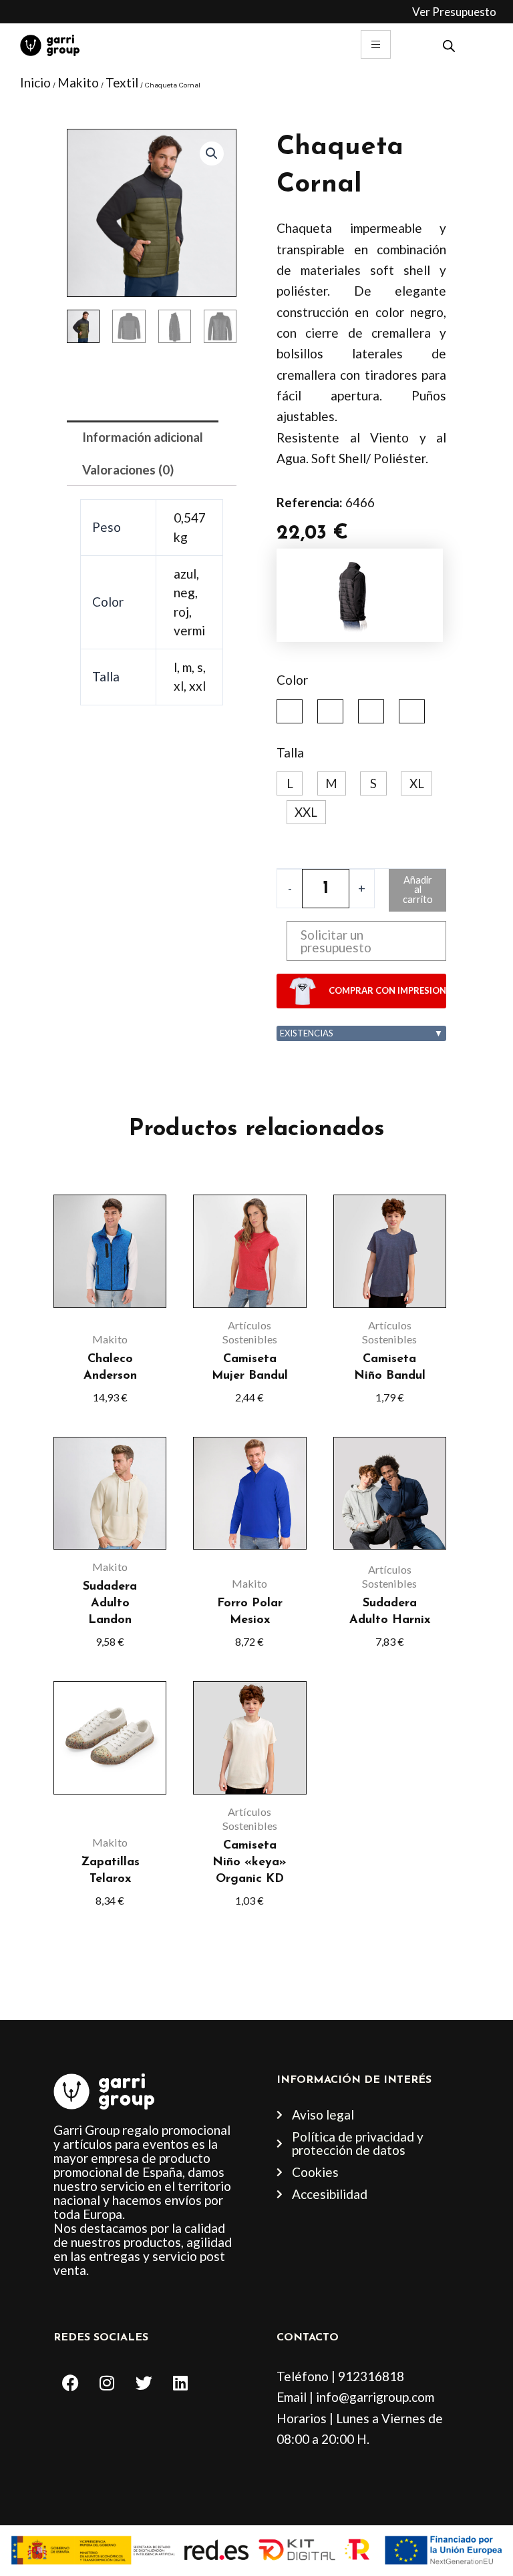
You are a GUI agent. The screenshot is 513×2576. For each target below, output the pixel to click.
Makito (78, 82)
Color (292, 680)
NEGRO (330, 711)
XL (417, 783)
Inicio (35, 82)
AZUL (290, 711)
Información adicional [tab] (143, 437)
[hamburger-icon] (376, 44)
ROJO (371, 711)
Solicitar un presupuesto (336, 941)
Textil (122, 82)
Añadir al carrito (418, 890)
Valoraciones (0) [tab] (128, 469)
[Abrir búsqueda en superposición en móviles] (449, 44)
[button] (212, 153)
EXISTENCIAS (361, 1033)
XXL (306, 812)
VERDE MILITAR (412, 711)
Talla (290, 752)
